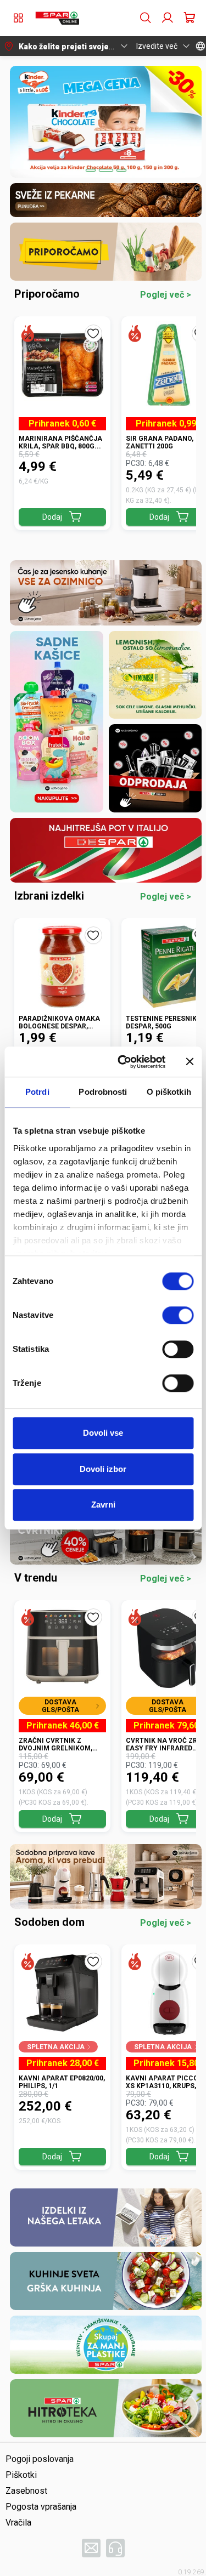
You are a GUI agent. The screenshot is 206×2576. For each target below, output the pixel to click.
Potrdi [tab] (37, 1092)
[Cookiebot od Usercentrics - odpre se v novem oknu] (123, 1062)
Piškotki (21, 2475)
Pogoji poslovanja (40, 2459)
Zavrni (103, 1505)
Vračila (18, 2523)
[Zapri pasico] (190, 1062)
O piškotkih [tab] (169, 1092)
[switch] (178, 1315)
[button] (57, 18)
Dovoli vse (103, 1433)
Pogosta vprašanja (41, 2507)
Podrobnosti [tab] (103, 1092)
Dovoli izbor (103, 1469)
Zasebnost (26, 2491)
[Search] (146, 18)
